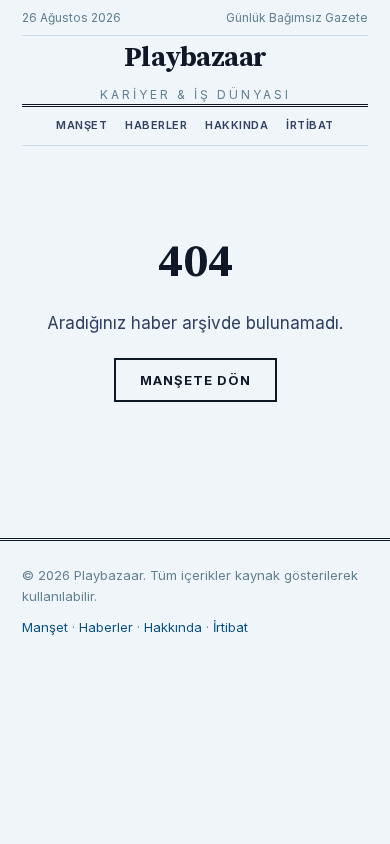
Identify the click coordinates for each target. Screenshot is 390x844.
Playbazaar (195, 57)
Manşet (81, 125)
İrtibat (310, 125)
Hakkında (236, 125)
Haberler (156, 125)
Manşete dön (195, 380)
